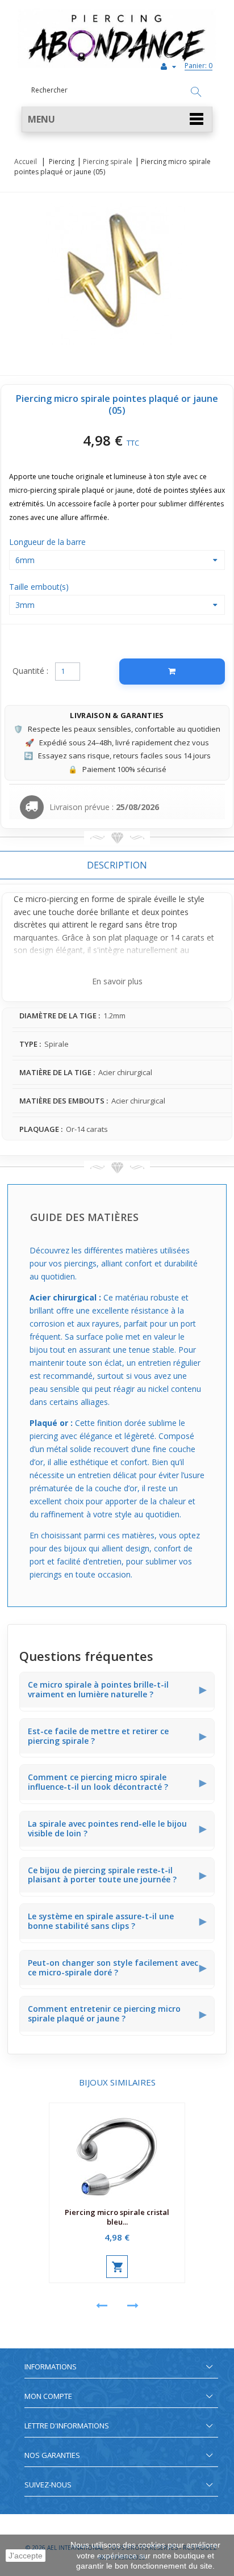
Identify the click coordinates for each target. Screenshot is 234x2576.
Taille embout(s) (40, 587)
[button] (117, 119)
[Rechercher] (196, 93)
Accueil (26, 161)
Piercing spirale (108, 161)
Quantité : (30, 671)
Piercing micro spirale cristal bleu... (117, 2217)
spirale (140, 899)
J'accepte (26, 2556)
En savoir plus (117, 981)
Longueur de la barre (49, 542)
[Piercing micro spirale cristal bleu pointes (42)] (117, 2153)
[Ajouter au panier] (172, 672)
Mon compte (48, 2396)
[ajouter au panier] (117, 2267)
